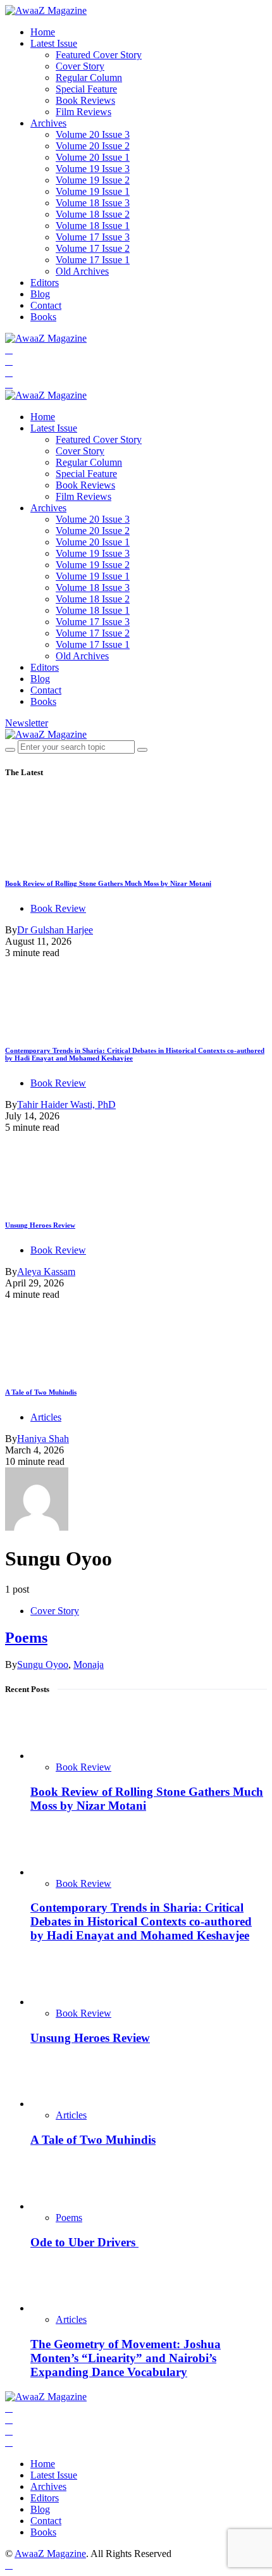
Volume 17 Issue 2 (93, 248)
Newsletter (27, 723)
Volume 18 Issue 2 (93, 214)
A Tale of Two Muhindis (41, 1392)
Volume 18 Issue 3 (93, 203)
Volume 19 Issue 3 (93, 169)
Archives (48, 123)
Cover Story (80, 66)
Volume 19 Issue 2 (93, 180)
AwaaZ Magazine (50, 2554)
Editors (45, 283)
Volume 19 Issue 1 (93, 191)
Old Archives (82, 271)
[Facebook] (9, 350)
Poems (26, 1638)
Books (43, 317)
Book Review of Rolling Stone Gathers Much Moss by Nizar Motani (108, 883)
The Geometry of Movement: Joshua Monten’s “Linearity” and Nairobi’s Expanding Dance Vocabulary (126, 2358)
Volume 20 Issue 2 (93, 146)
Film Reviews (83, 112)
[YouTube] (9, 372)
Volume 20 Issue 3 (93, 134)
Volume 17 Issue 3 (93, 237)
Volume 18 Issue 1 (93, 226)
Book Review (58, 908)
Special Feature (86, 89)
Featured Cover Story (99, 55)
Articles (46, 1417)
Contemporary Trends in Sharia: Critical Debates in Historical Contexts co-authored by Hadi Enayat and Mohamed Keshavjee (141, 1921)
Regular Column (89, 78)
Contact (46, 305)
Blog (40, 294)
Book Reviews (85, 100)
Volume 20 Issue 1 (93, 157)
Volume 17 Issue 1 (93, 260)
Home (43, 32)
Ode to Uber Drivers (84, 2242)
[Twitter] (9, 361)
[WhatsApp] (9, 384)
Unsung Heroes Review (40, 1225)
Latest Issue (54, 43)
